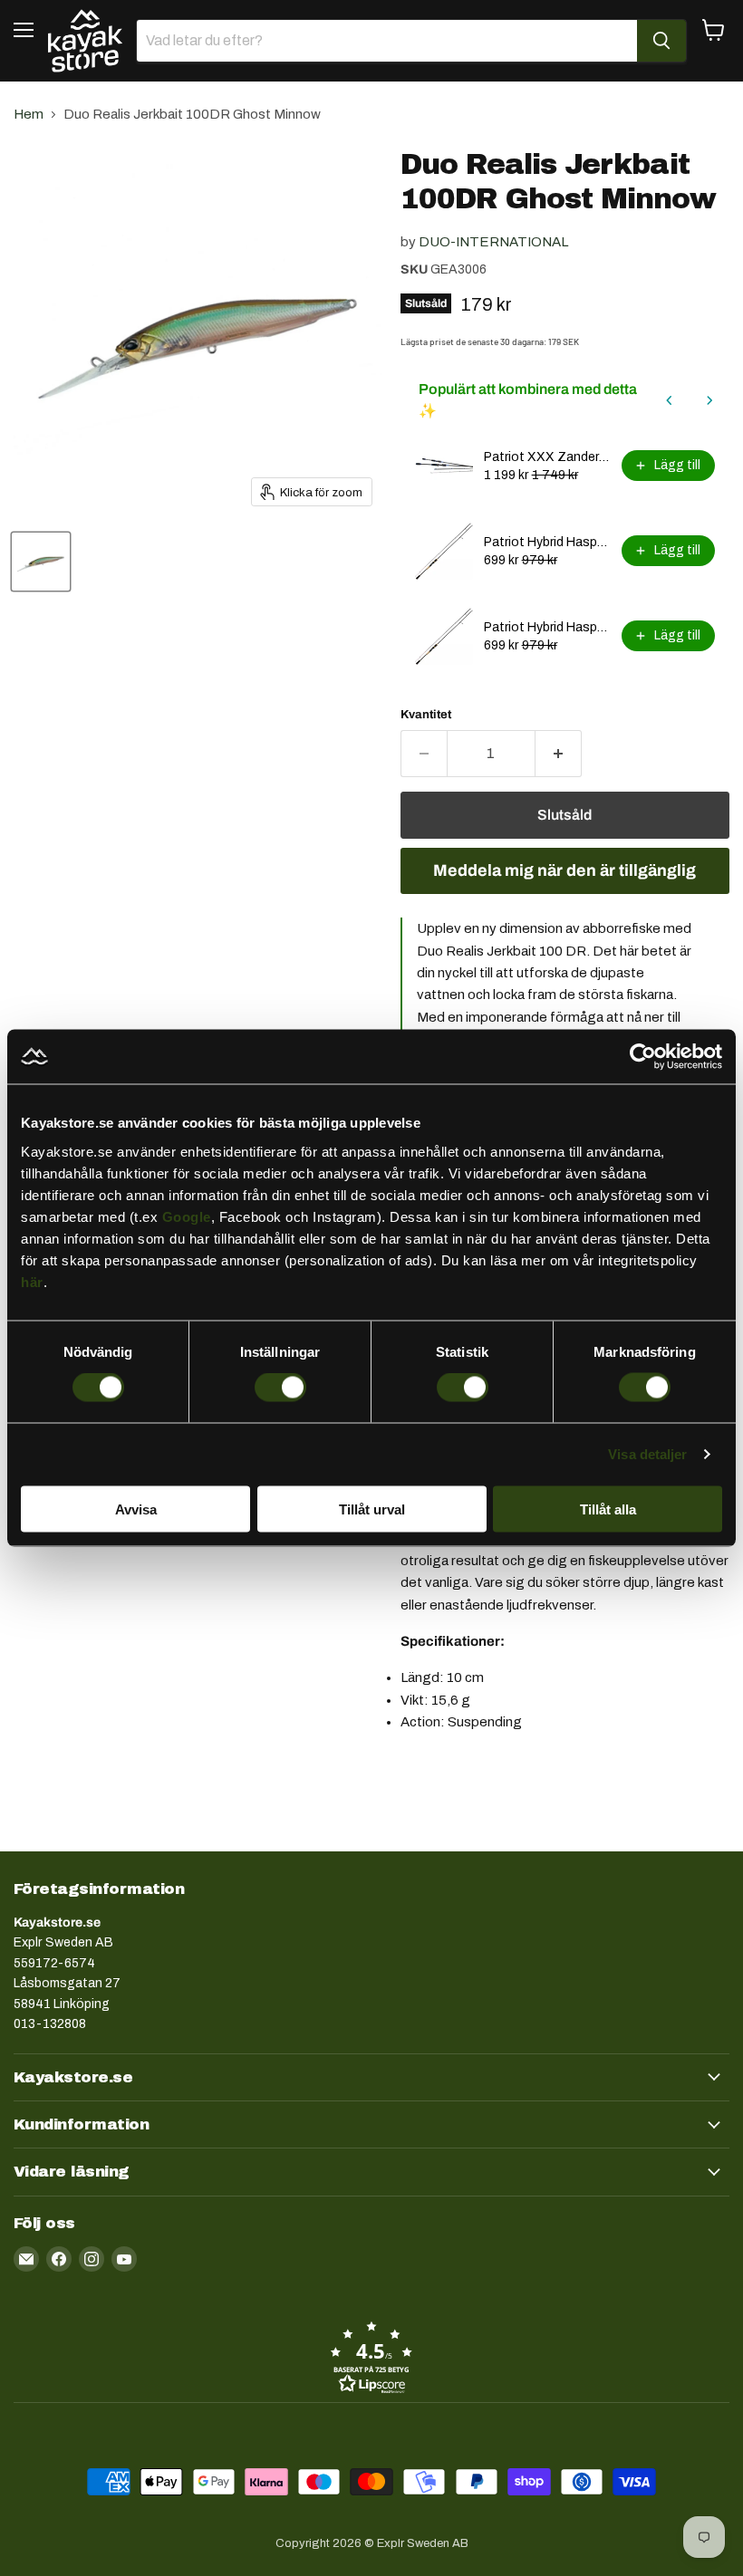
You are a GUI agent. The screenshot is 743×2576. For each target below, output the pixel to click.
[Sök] (661, 41)
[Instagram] (92, 2259)
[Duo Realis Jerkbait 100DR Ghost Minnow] (41, 562)
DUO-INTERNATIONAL (493, 242)
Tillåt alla (608, 1509)
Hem (29, 114)
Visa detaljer (647, 1454)
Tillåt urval (372, 1509)
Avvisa (136, 1509)
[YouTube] (124, 2259)
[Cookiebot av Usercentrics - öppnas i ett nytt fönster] (643, 1057)
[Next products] (709, 400)
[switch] (280, 1388)
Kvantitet (426, 714)
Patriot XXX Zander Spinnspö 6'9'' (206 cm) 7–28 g (547, 457)
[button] (371, 2357)
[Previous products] (670, 400)
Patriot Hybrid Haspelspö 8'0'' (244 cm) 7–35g (547, 542)
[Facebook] (59, 2259)
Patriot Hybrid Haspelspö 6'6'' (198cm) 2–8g (547, 627)
